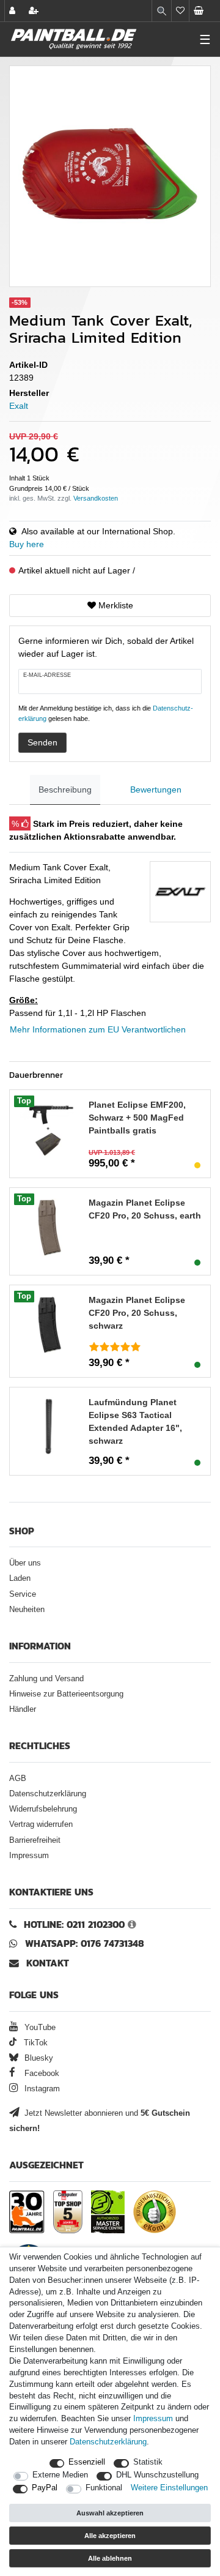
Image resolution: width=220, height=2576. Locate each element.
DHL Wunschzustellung (157, 2475)
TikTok (35, 2043)
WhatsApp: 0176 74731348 (85, 1943)
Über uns (25, 1563)
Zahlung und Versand (46, 1679)
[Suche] (162, 11)
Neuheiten (27, 1610)
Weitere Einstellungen (169, 2488)
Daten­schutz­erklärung (108, 2442)
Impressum (29, 1856)
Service (23, 1594)
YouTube (39, 2028)
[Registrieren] (35, 11)
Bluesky (38, 2058)
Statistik (148, 2462)
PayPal (45, 2488)
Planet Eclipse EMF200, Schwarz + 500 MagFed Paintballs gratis (137, 1118)
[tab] (65, 790)
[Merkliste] (180, 11)
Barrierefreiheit (35, 1840)
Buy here (27, 544)
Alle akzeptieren (110, 2536)
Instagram (41, 2089)
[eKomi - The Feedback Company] (155, 2212)
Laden (20, 1578)
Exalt (19, 406)
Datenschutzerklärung (48, 1794)
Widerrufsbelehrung (43, 1809)
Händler (23, 1709)
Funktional (104, 2488)
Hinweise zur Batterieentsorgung (66, 1694)
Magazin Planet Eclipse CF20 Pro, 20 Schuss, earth (145, 1209)
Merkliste (115, 605)
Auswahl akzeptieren (110, 2513)
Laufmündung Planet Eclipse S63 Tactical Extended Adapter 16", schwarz (135, 1421)
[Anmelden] (13, 11)
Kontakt (48, 1963)
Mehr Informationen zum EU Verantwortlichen (98, 1029)
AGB (18, 1779)
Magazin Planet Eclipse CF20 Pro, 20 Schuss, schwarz (137, 1313)
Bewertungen (156, 790)
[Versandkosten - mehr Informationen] (96, 498)
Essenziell (87, 2462)
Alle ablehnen (110, 2558)
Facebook (41, 2074)
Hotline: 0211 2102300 (74, 1925)
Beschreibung (65, 790)
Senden (42, 742)
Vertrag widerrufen (41, 1824)
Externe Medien (60, 2475)
